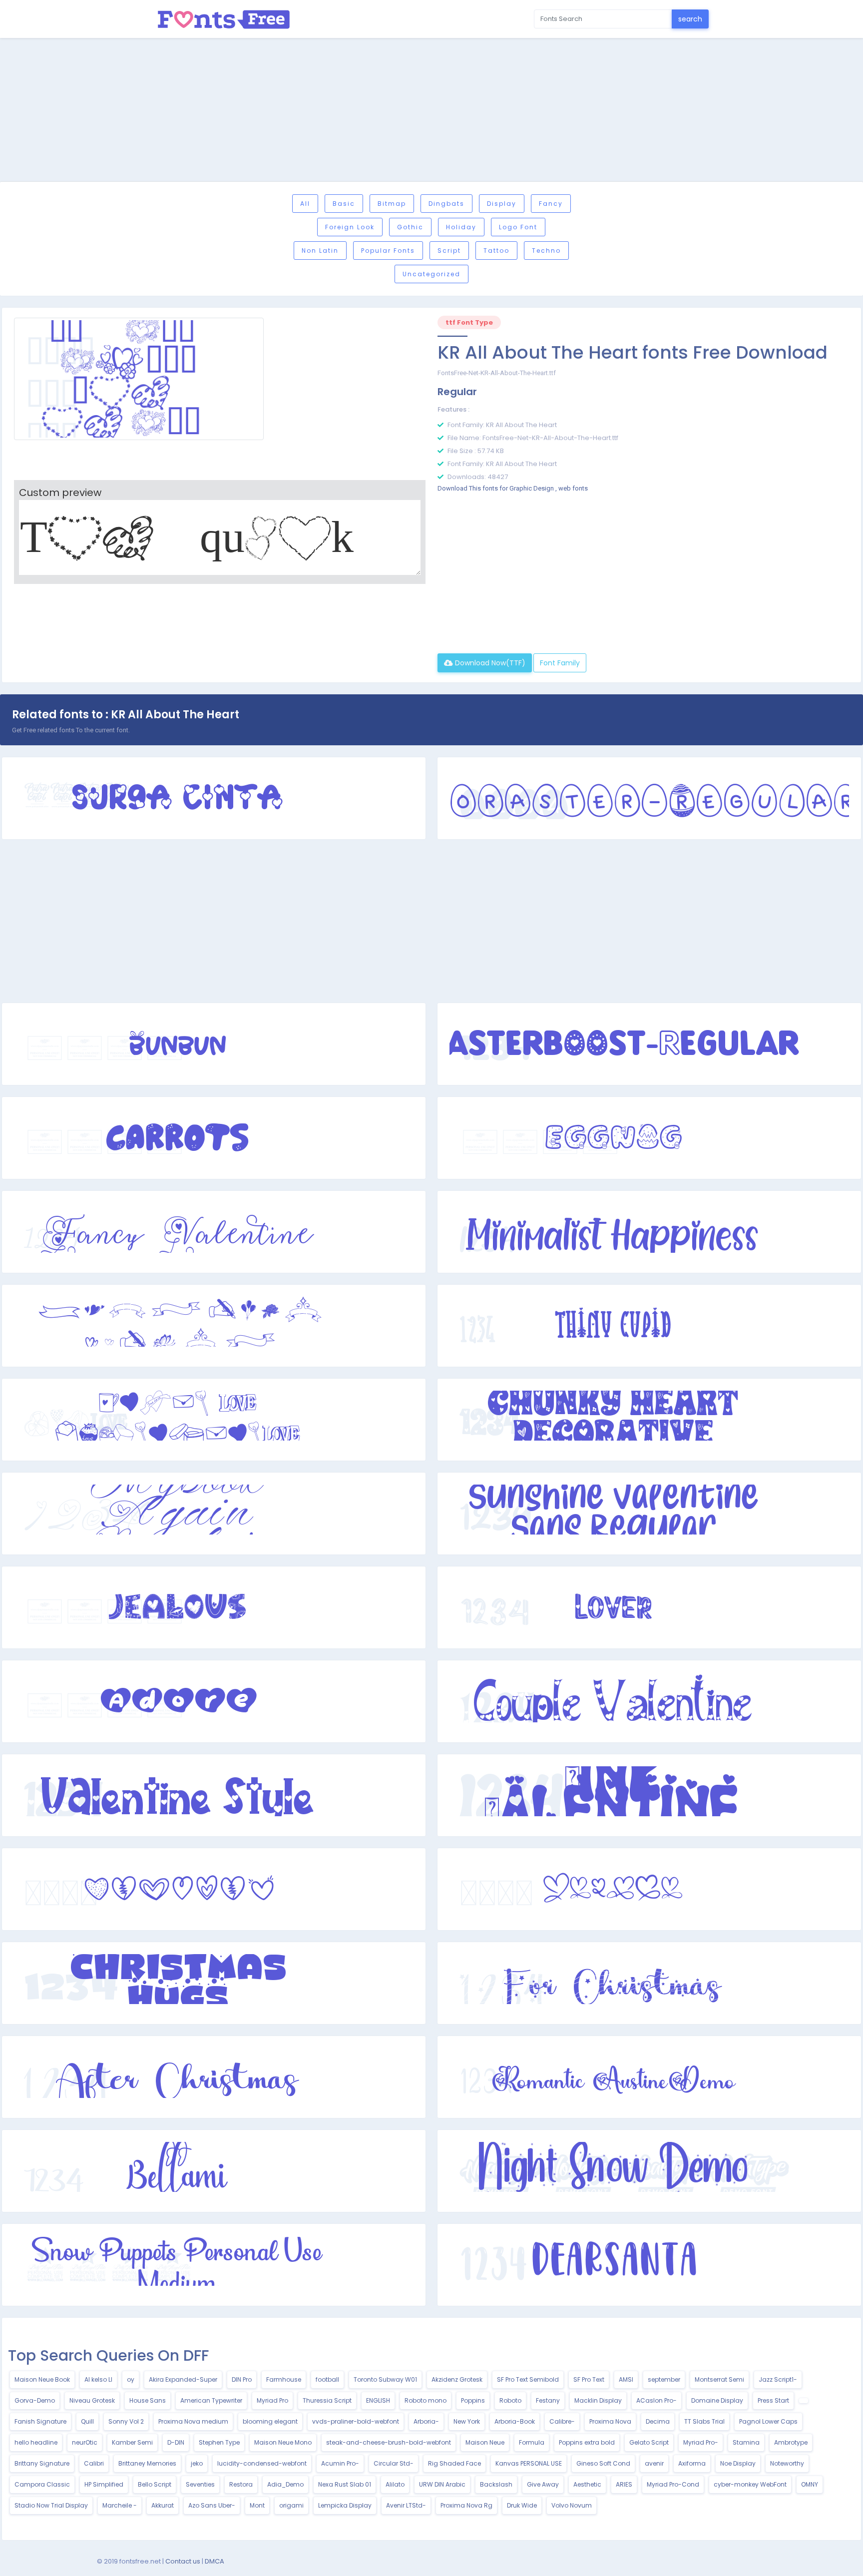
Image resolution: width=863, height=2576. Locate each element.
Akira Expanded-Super (183, 2379)
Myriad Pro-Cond (673, 2484)
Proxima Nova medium (193, 2421)
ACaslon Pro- (656, 2400)
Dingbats (446, 204)
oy (131, 2379)
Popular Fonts (388, 251)
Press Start (773, 2400)
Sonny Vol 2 (126, 2421)
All (305, 204)
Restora (241, 2484)
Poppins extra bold (587, 2442)
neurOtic (85, 2442)
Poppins (473, 2400)
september (664, 2379)
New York (467, 2421)
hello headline (36, 2442)
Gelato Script (649, 2442)
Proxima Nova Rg (466, 2505)
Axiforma (692, 2463)
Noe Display (738, 2463)
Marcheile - (120, 2505)
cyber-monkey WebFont (750, 2484)
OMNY (810, 2484)
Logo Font (518, 227)
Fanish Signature (40, 2421)
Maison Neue (485, 2442)
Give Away (543, 2484)
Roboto (510, 2400)
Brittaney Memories (147, 2463)
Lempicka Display (345, 2505)
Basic (344, 204)
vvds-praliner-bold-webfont (356, 2421)
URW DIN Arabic (442, 2484)
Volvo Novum (572, 2505)
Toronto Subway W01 (385, 2379)
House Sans (148, 2400)
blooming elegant (270, 2421)
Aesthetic (587, 2484)
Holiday (461, 227)
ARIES (624, 2484)
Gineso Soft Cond (603, 2463)
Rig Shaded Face (454, 2463)
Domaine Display (717, 2400)
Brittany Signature (42, 2463)
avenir (654, 2463)
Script (449, 251)
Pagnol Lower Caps (768, 2421)
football (327, 2379)
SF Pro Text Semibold (528, 2379)
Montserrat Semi (719, 2379)
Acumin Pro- (340, 2463)
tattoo (496, 251)
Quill (87, 2421)
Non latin (320, 251)
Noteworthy (787, 2463)
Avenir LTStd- (406, 2505)
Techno (546, 251)
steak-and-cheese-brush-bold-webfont (389, 2442)
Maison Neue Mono (283, 2442)
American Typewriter (211, 2400)
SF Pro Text (589, 2379)
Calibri (94, 2463)
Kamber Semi (132, 2442)
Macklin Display (598, 2400)
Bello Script (155, 2484)
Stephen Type (219, 2442)
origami (291, 2505)
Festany (548, 2400)
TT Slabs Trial (704, 2421)
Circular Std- (394, 2463)
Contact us (183, 2561)
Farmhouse (284, 2379)
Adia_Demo (285, 2484)
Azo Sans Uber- (212, 2505)
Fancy (551, 204)
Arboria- (426, 2421)
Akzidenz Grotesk (457, 2379)
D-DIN (176, 2442)
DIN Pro (242, 2379)
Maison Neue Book (42, 2379)
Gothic (410, 227)
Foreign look (350, 227)
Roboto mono (426, 2400)
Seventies (200, 2484)
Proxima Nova (610, 2421)
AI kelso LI (98, 2379)
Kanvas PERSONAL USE (529, 2463)
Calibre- (562, 2421)
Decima (658, 2421)
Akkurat (163, 2505)
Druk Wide (522, 2505)
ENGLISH (378, 2400)
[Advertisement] (431, 111)
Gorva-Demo (35, 2400)
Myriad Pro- (701, 2442)
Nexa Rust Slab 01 (345, 2484)
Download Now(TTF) (489, 663)
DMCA (215, 2561)
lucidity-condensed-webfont (262, 2463)
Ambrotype (791, 2442)
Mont (257, 2505)
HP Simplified (104, 2484)
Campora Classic (42, 2484)
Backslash (496, 2484)
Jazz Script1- (778, 2379)
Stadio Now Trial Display (51, 2505)
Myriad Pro (272, 2400)
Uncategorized (431, 274)
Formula (532, 2442)
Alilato (395, 2484)
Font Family (560, 663)
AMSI (626, 2379)
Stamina (746, 2442)
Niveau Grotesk (92, 2400)
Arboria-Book (515, 2421)
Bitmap (392, 204)
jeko (197, 2463)
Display (502, 204)
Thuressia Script (327, 2400)
